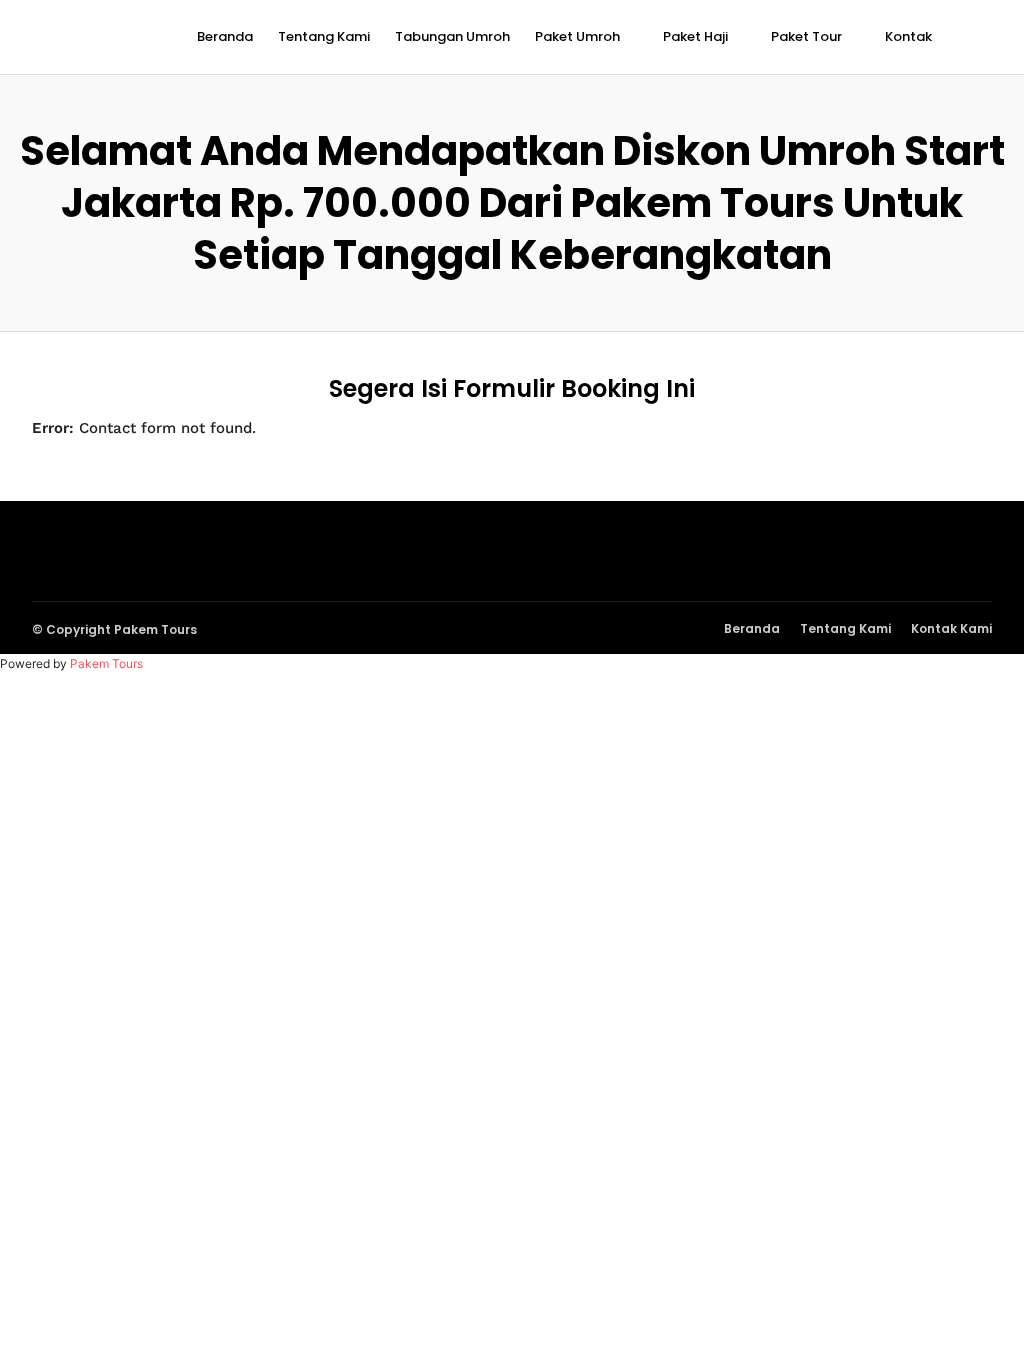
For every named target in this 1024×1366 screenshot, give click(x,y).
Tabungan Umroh (452, 36)
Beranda (225, 36)
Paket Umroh (577, 36)
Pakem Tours (106, 663)
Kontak (908, 36)
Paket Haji (695, 36)
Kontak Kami (951, 628)
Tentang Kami (324, 36)
